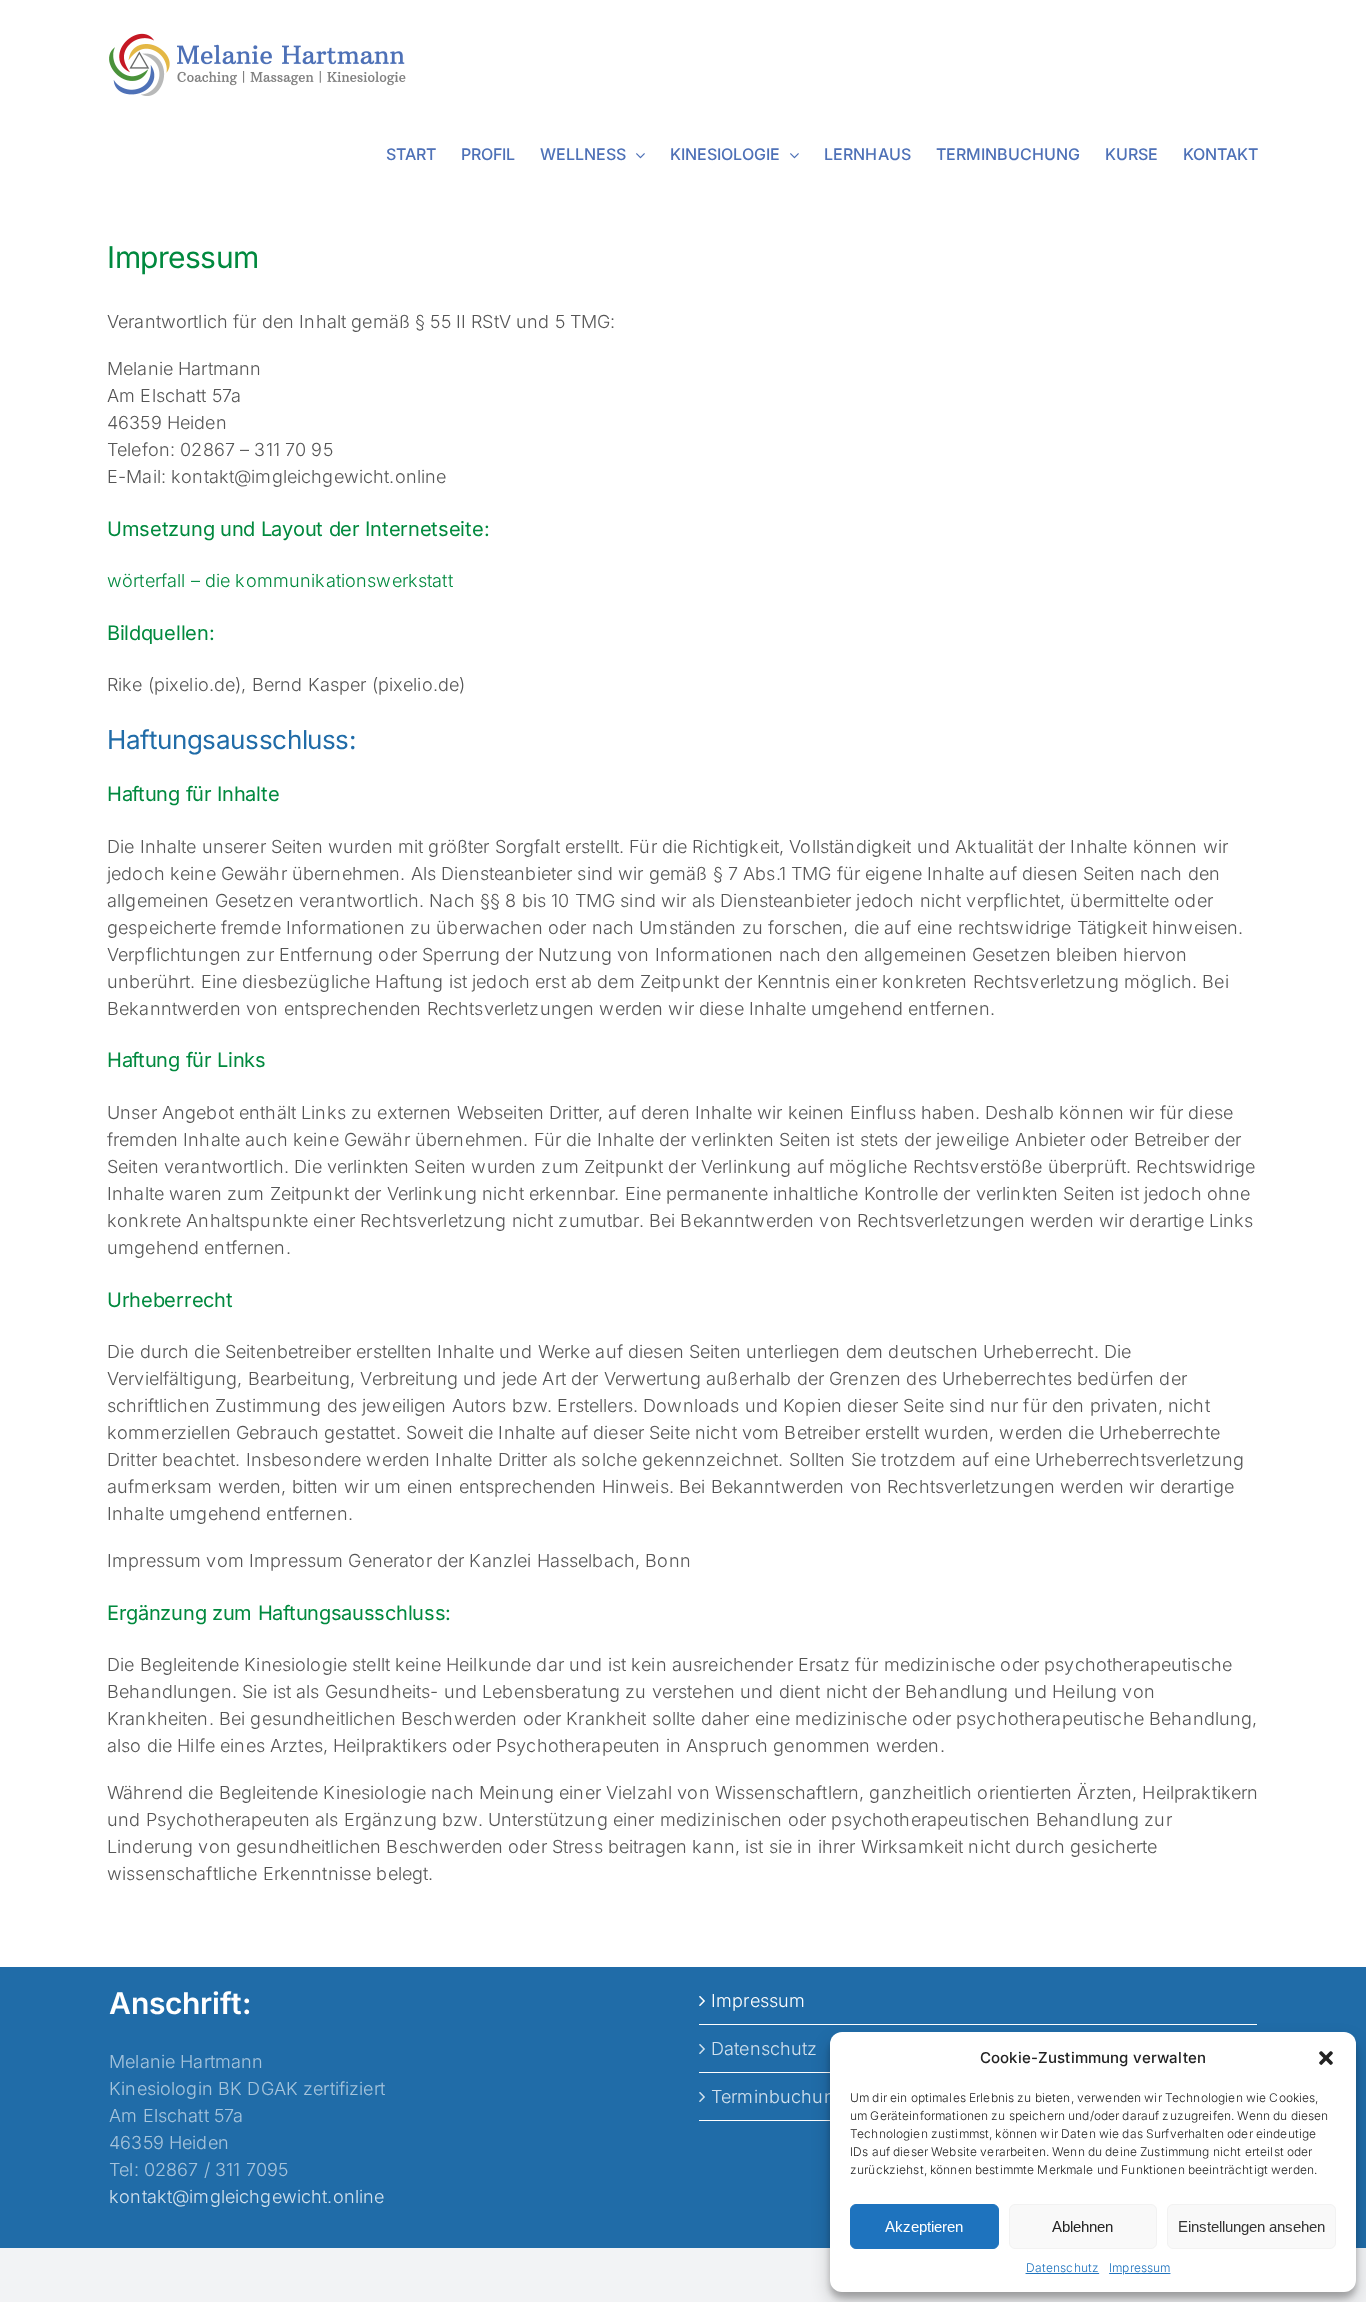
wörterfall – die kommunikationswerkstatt (280, 580)
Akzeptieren (924, 2226)
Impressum (1139, 2267)
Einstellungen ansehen (1251, 2226)
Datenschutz (1063, 2267)
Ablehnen (1082, 2226)
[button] (1326, 2058)
